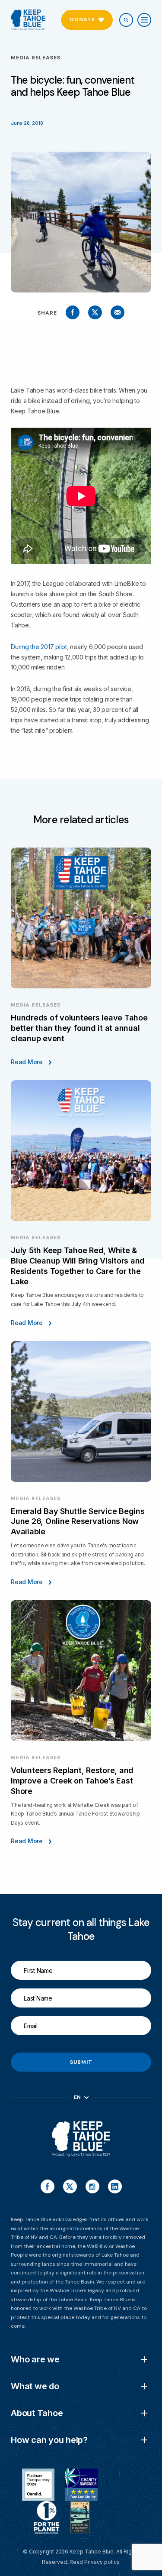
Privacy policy (102, 2562)
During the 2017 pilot (39, 647)
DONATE (83, 19)
